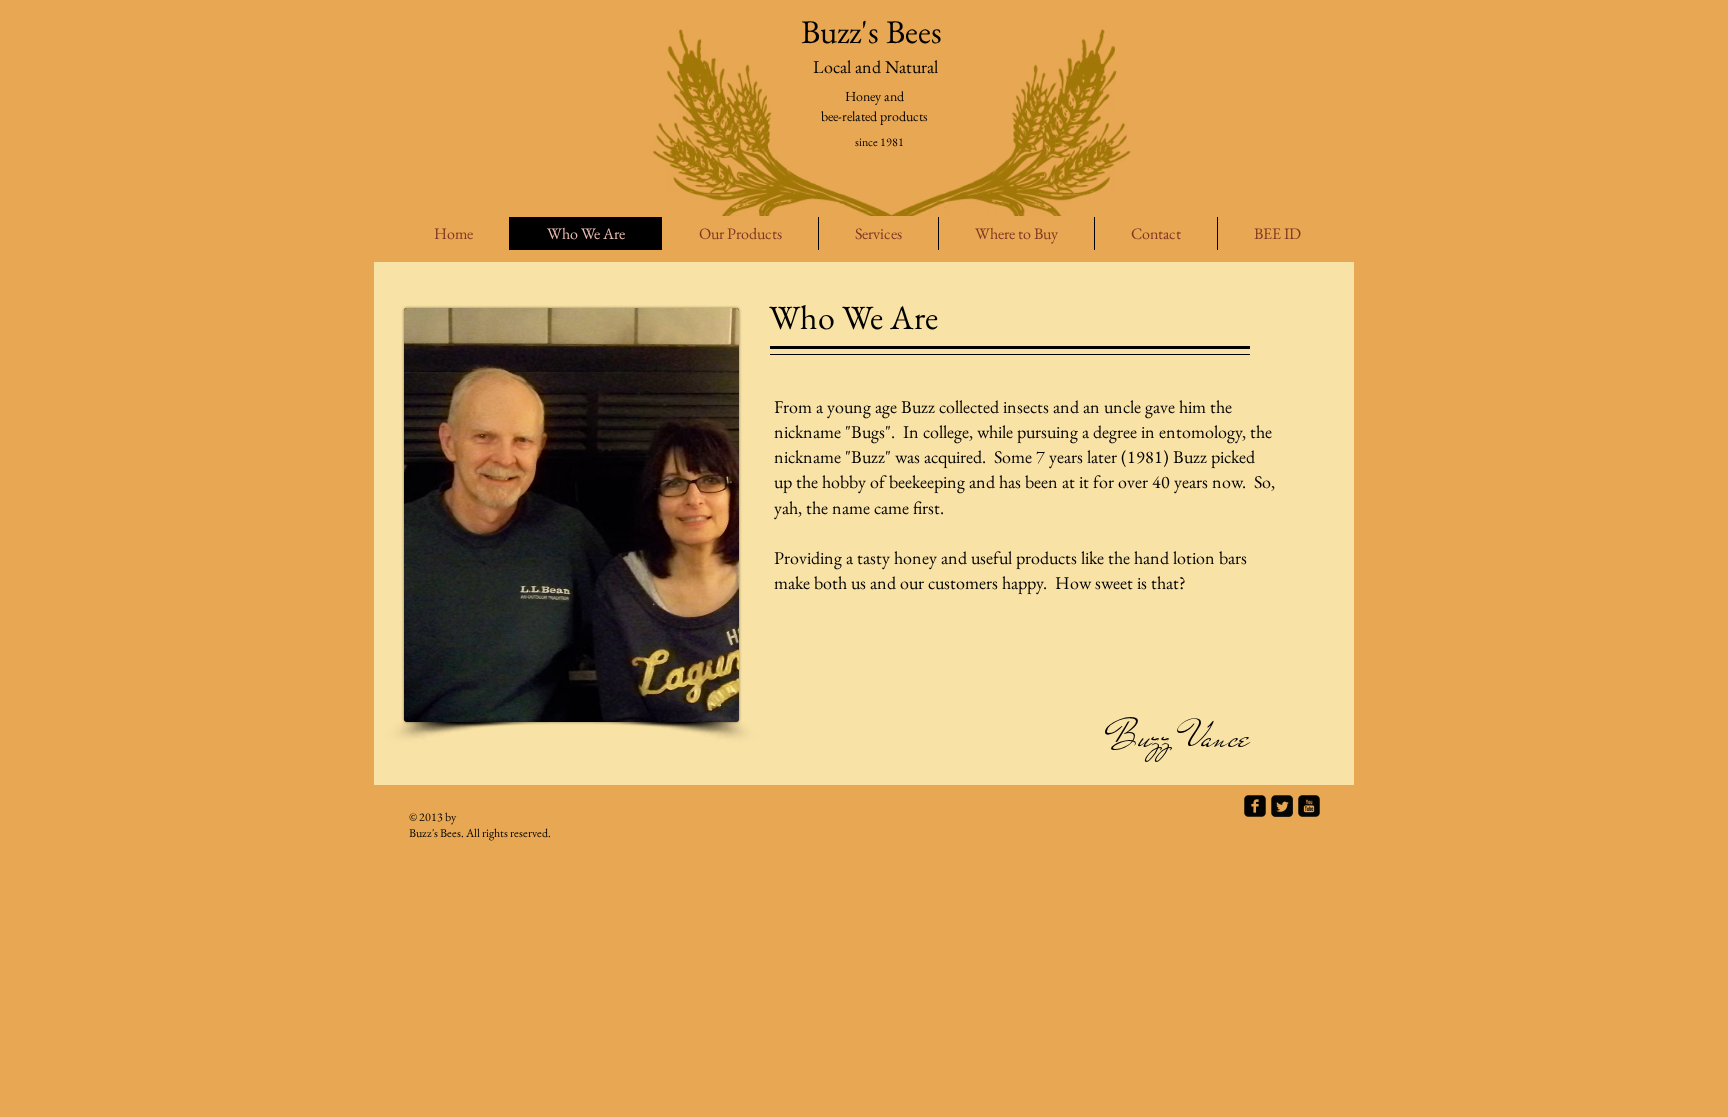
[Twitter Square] (1282, 806)
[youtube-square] (1309, 806)
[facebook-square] (1255, 806)
